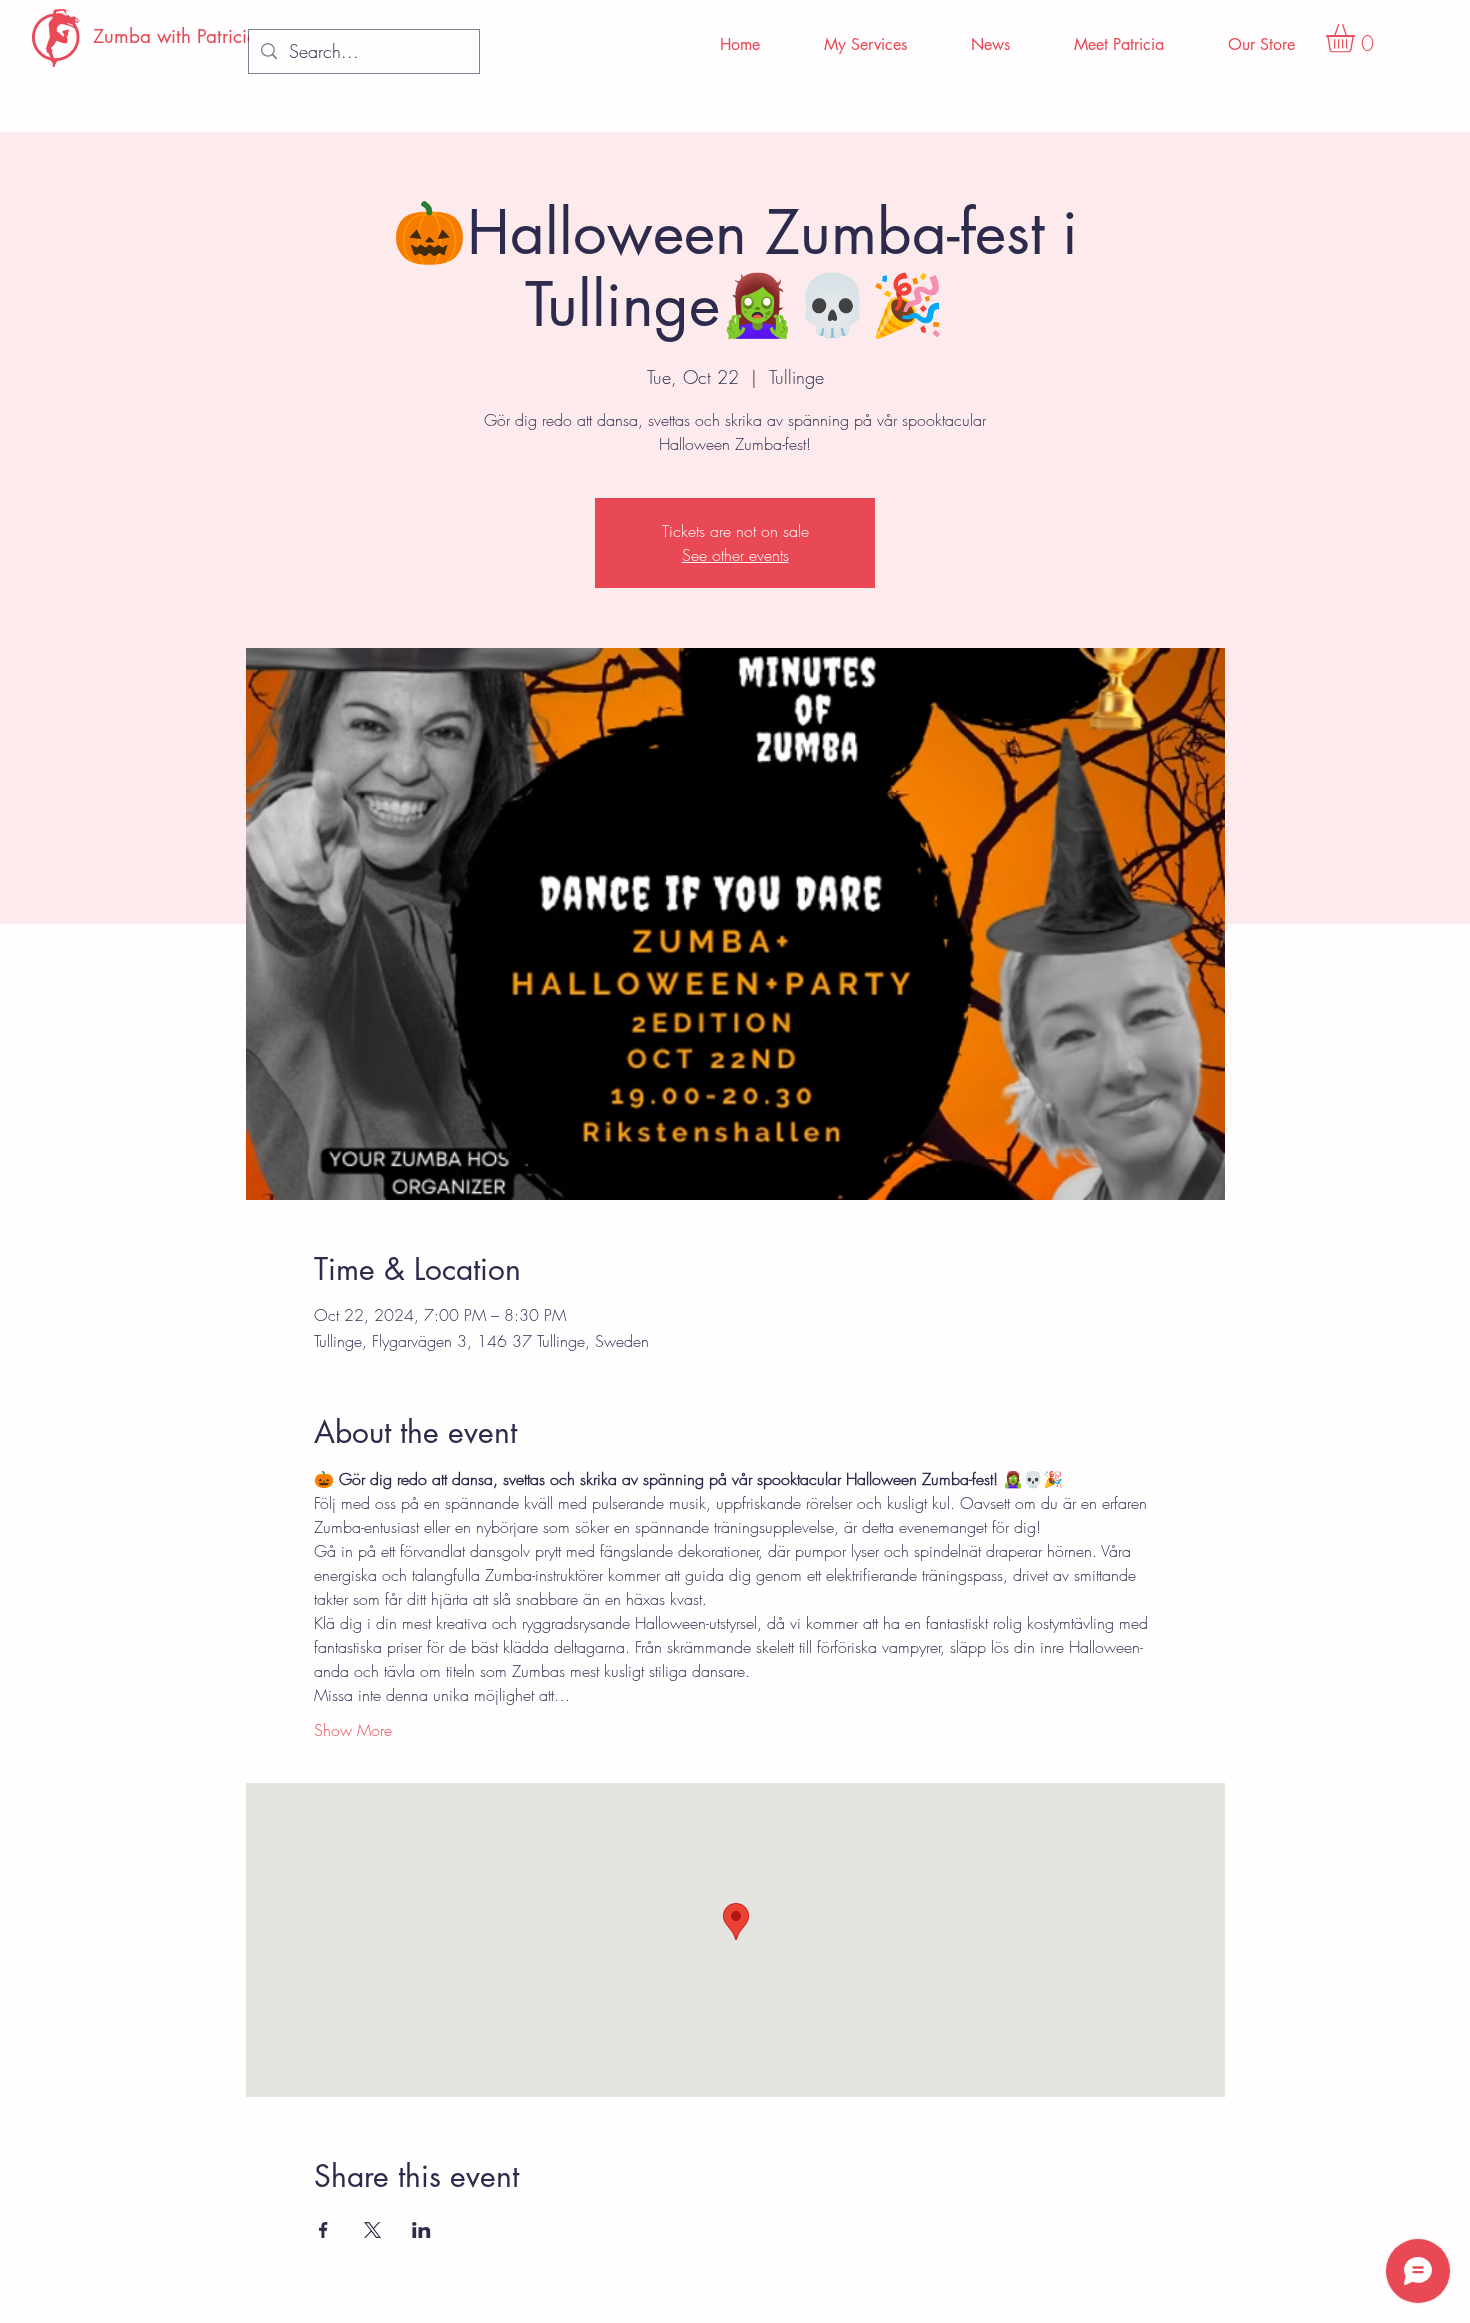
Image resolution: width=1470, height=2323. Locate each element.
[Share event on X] (372, 2230)
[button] (1357, 38)
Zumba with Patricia (175, 36)
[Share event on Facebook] (323, 2230)
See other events (735, 555)
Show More (353, 1730)
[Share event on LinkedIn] (421, 2230)
